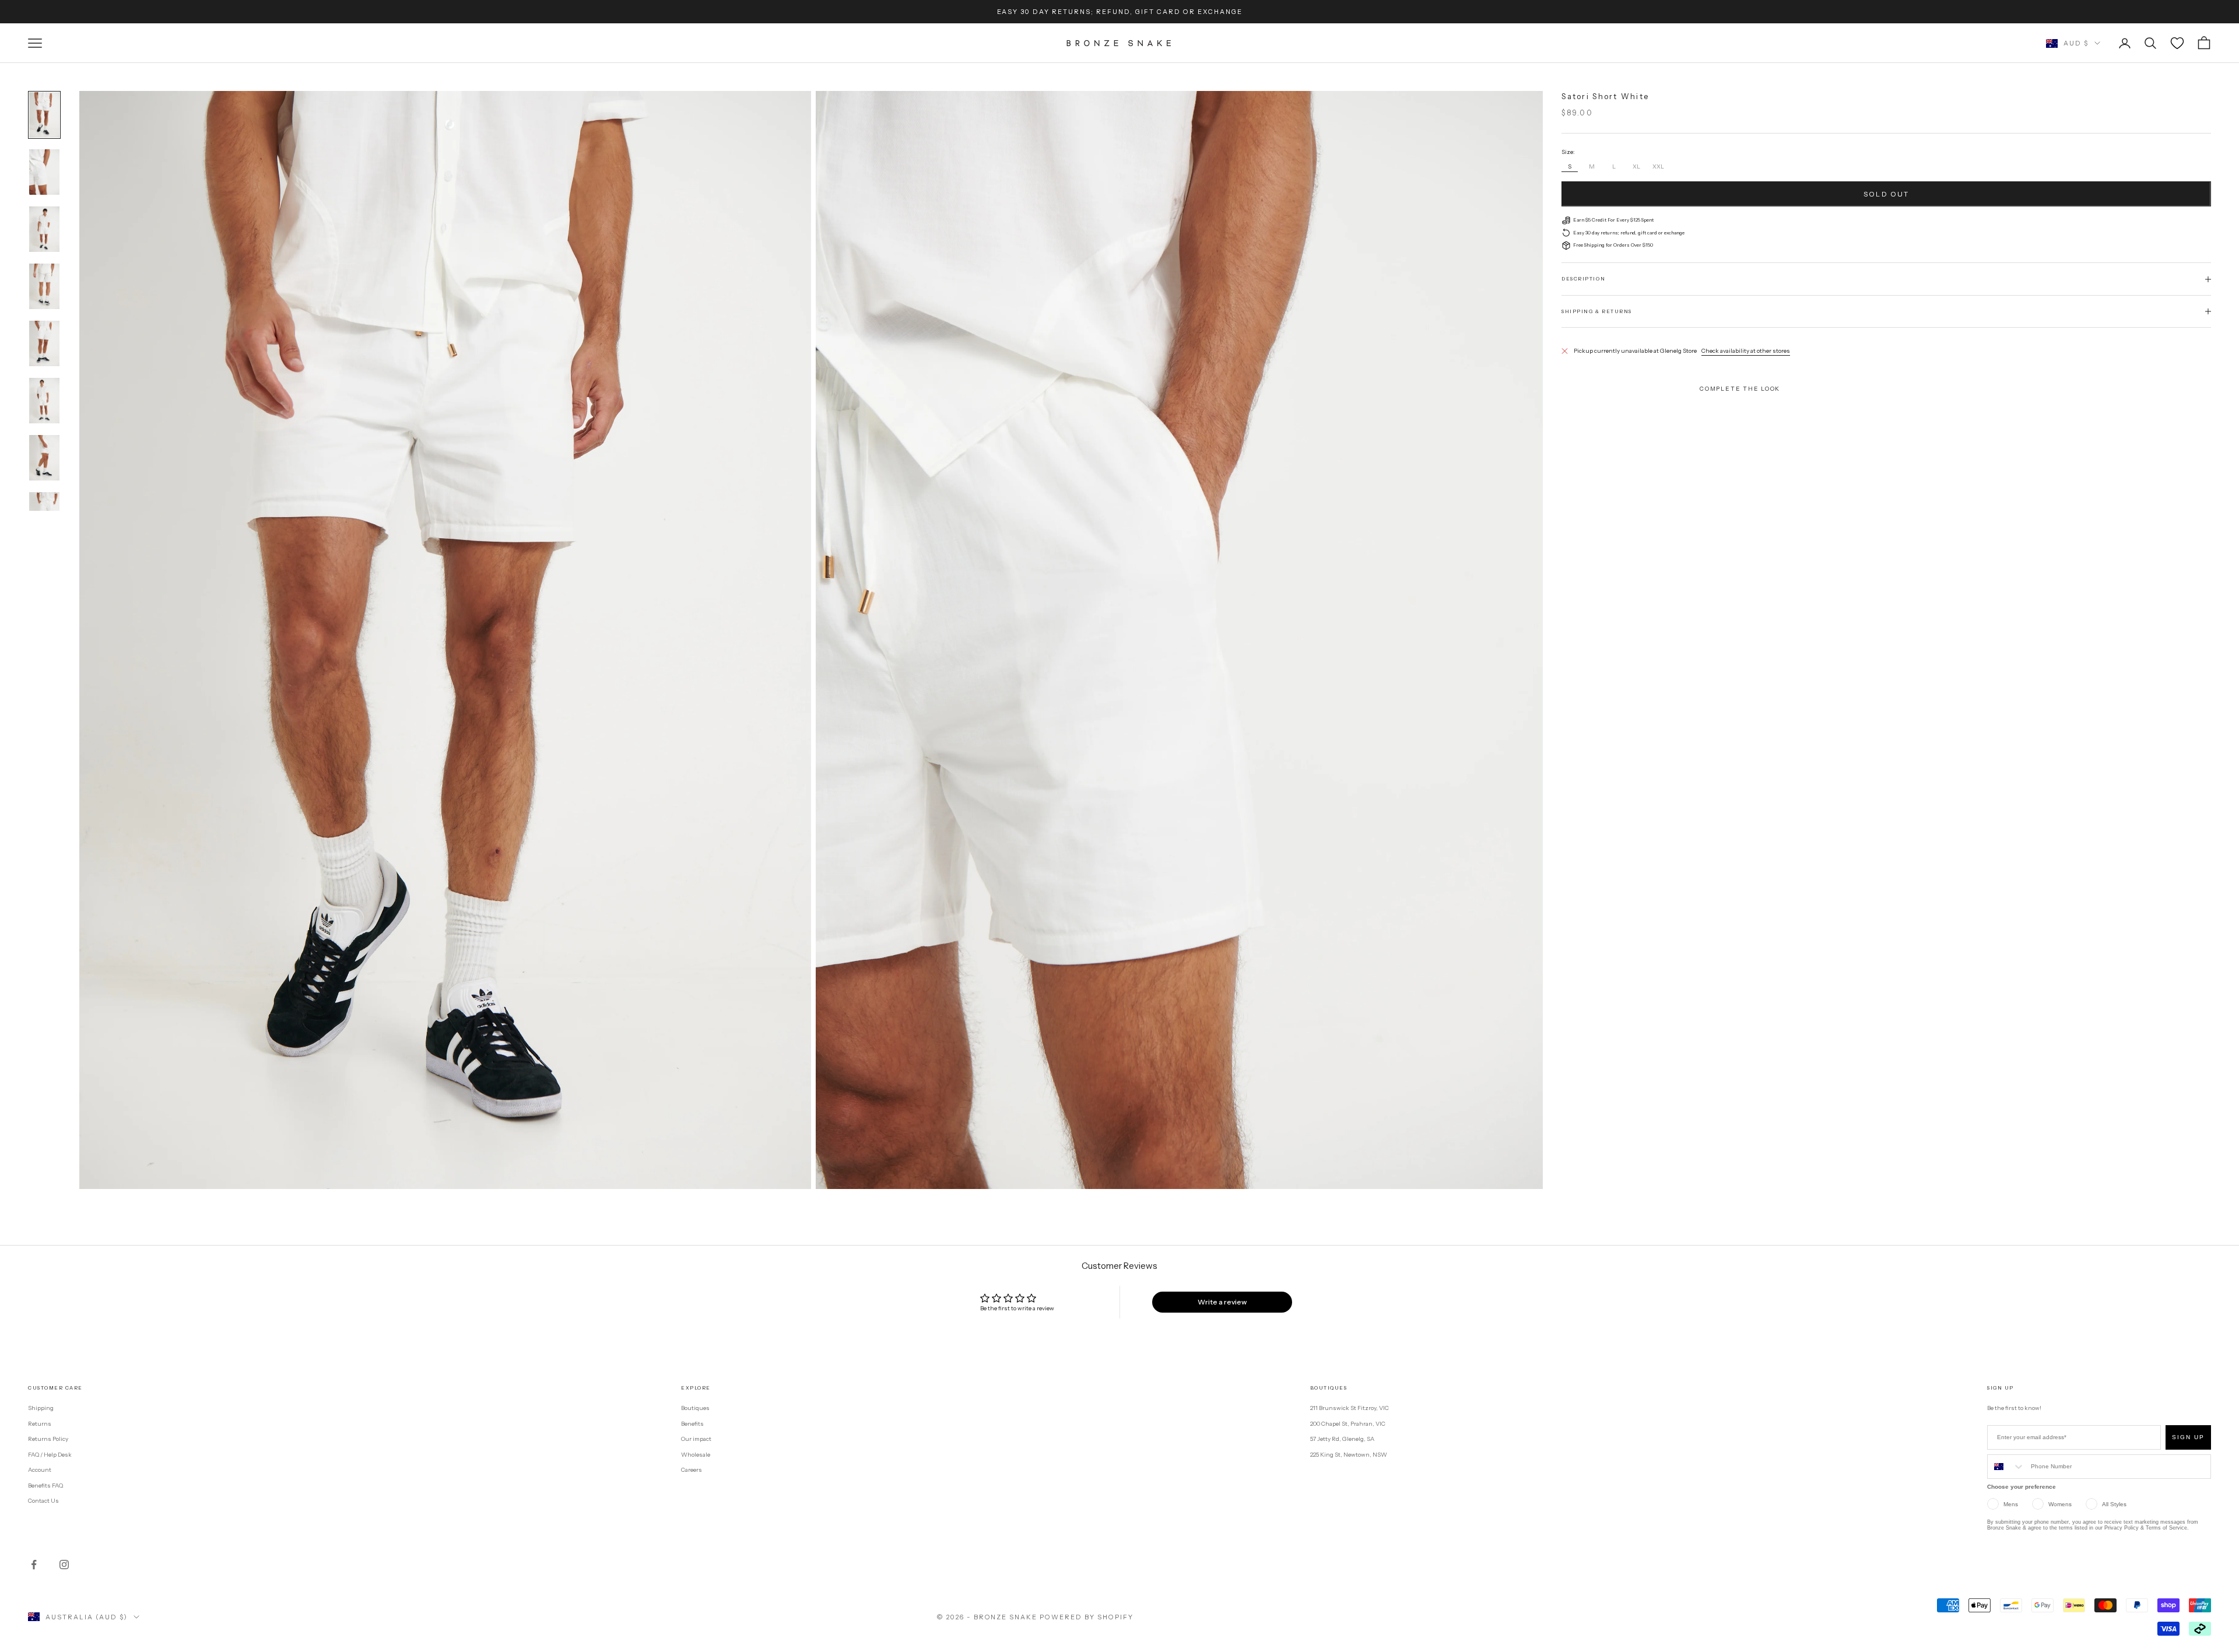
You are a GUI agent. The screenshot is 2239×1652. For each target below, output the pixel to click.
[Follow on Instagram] (64, 1565)
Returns (40, 1424)
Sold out (1886, 194)
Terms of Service (2166, 1528)
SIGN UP (2188, 1437)
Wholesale (696, 1455)
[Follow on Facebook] (34, 1565)
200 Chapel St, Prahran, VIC (1348, 1424)
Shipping (41, 1408)
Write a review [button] (1222, 1302)
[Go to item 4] (44, 286)
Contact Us (43, 1501)
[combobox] (2006, 1467)
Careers (692, 1470)
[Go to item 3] (44, 229)
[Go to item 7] (44, 458)
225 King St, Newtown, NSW (1349, 1455)
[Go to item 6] (44, 401)
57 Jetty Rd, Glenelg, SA (1342, 1439)
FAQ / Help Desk (50, 1455)
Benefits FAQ (45, 1486)
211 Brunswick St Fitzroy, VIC (1350, 1408)
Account (40, 1470)
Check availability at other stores (1746, 351)
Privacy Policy (2122, 1528)
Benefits (692, 1424)
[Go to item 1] (44, 115)
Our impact (696, 1439)
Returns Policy (48, 1439)
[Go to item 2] (44, 172)
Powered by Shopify (1087, 1617)
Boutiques (695, 1408)
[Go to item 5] (44, 343)
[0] (2177, 43)
